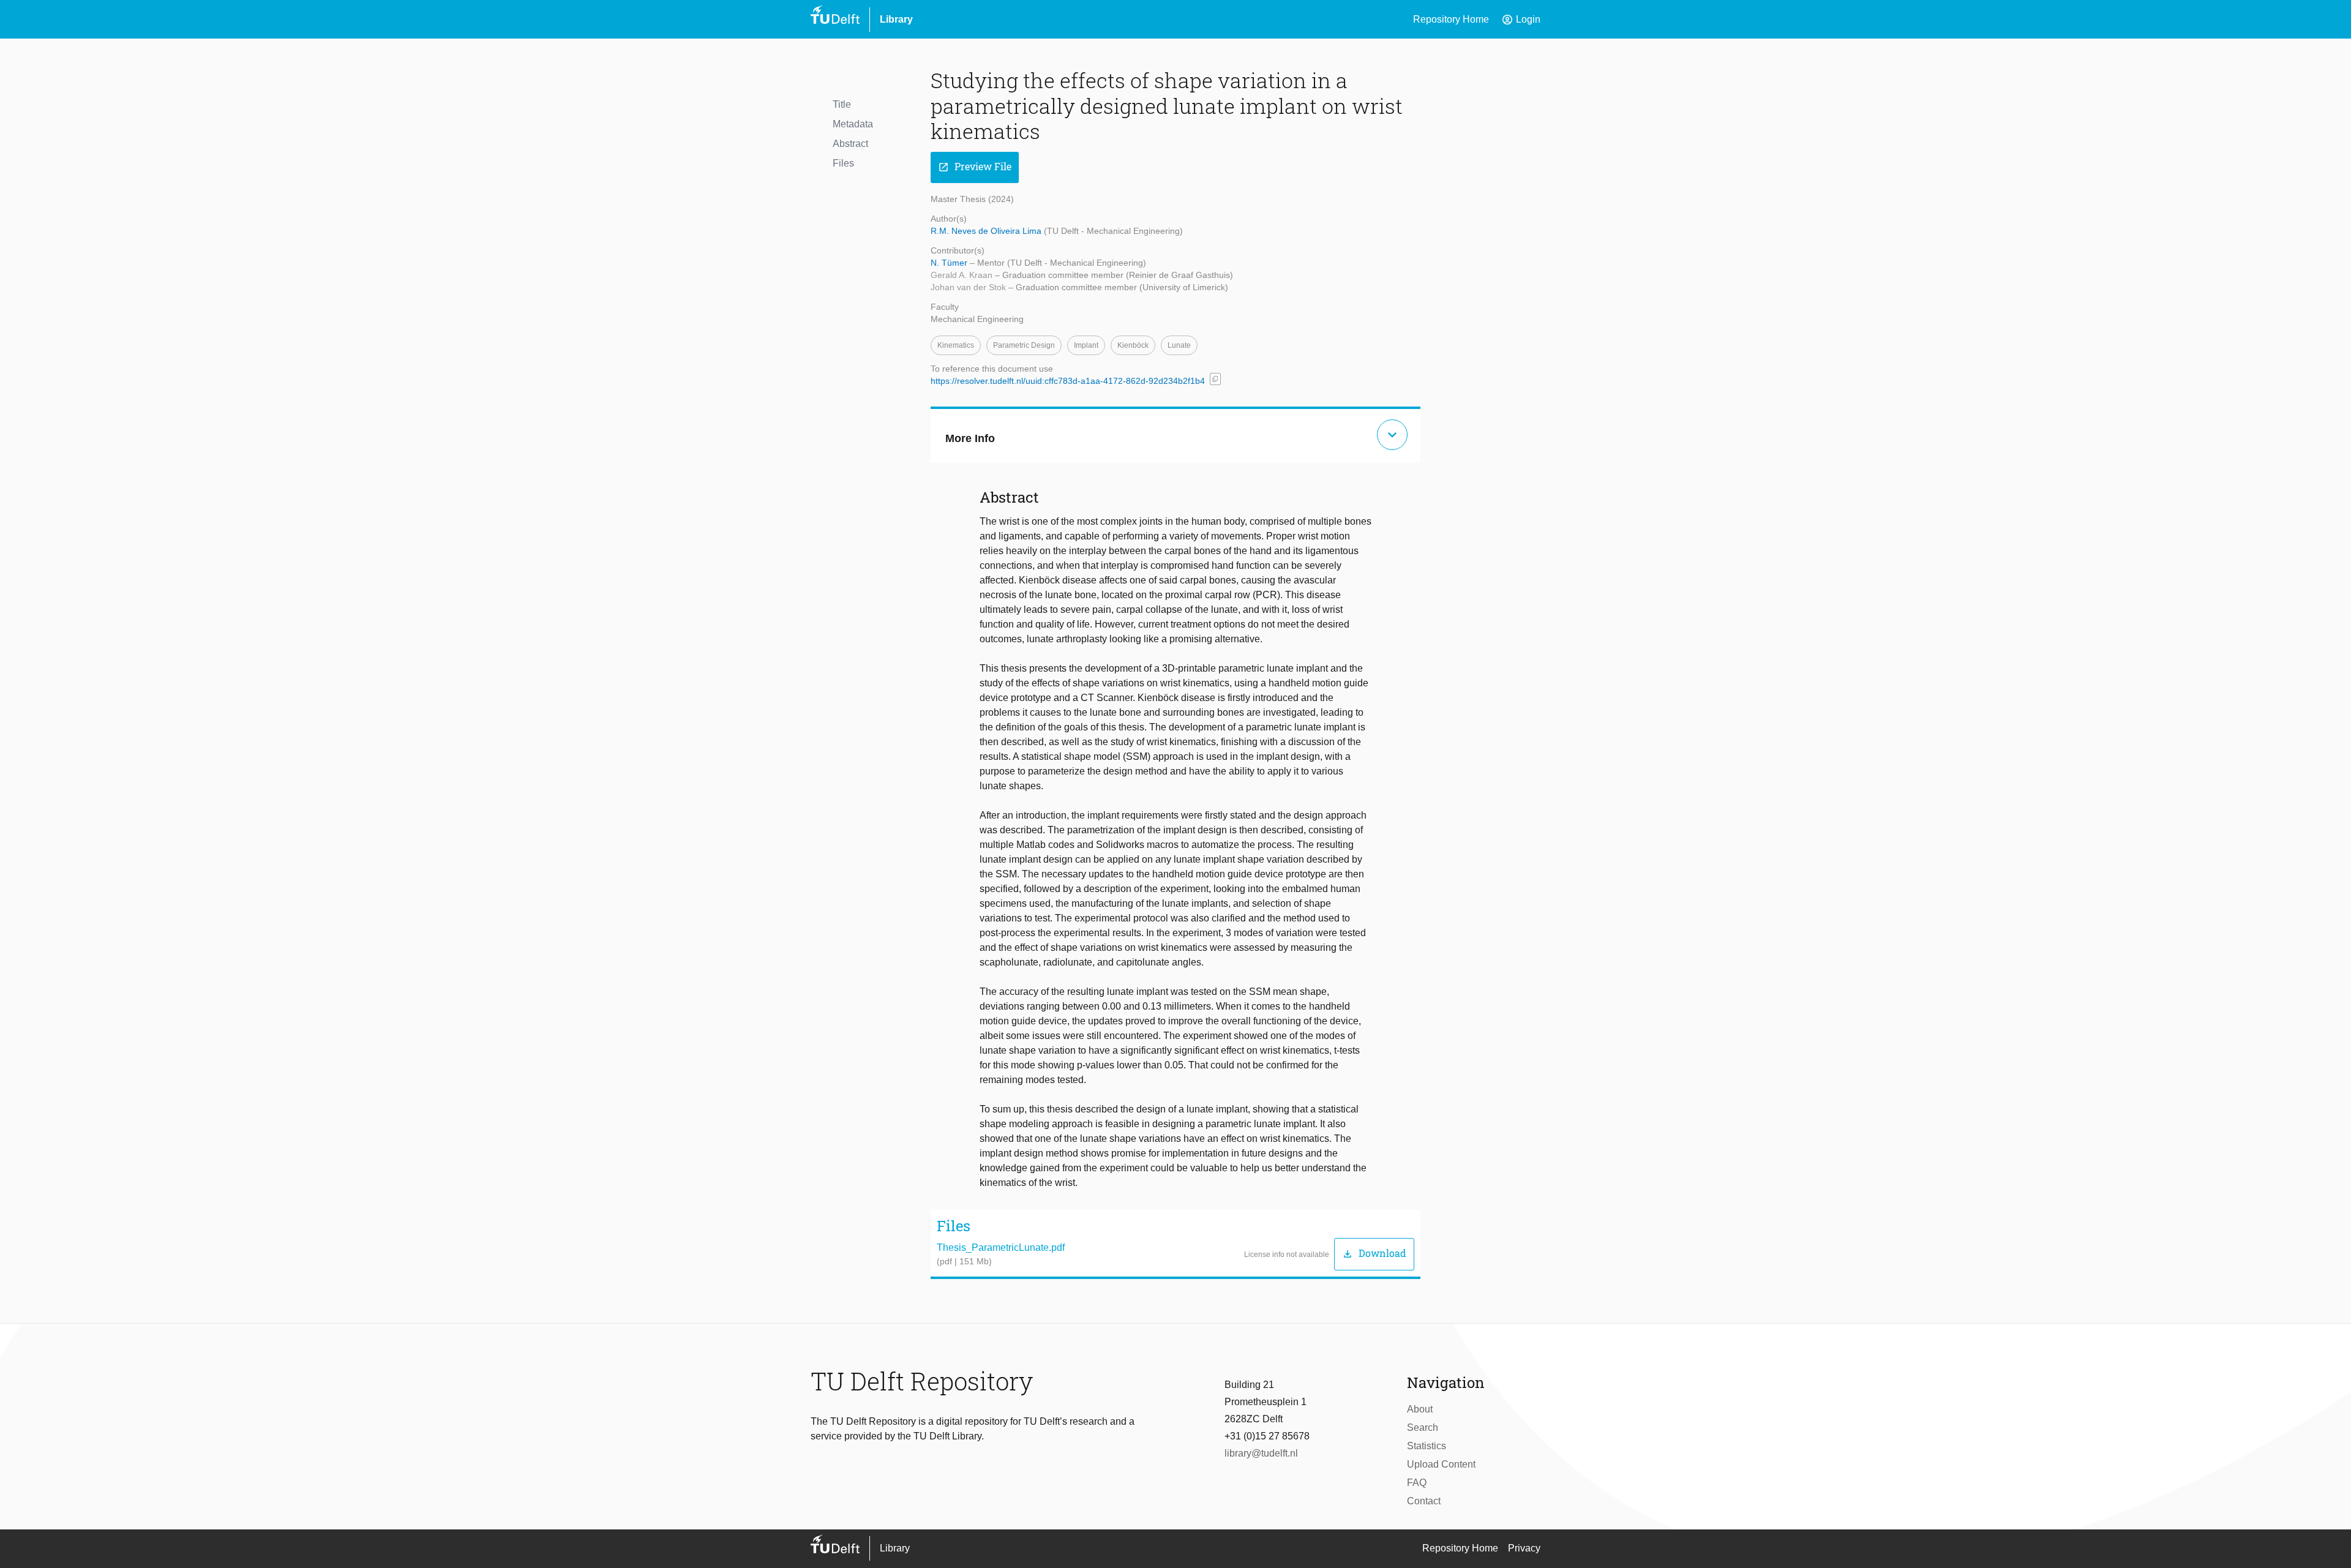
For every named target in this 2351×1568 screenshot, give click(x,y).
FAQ (1417, 1483)
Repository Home (1451, 19)
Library (896, 19)
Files (843, 163)
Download (1374, 1254)
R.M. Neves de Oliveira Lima (987, 231)
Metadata (853, 124)
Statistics (1427, 1446)
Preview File (975, 167)
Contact (1424, 1501)
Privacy (1524, 1548)
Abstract (850, 144)
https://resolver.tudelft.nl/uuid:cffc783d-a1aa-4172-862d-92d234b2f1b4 (1068, 381)
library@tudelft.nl (1261, 1453)
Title (842, 104)
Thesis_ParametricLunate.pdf (1001, 1247)
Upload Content (1441, 1464)
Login (1521, 20)
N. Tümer (950, 263)
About (1420, 1409)
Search (1423, 1427)
